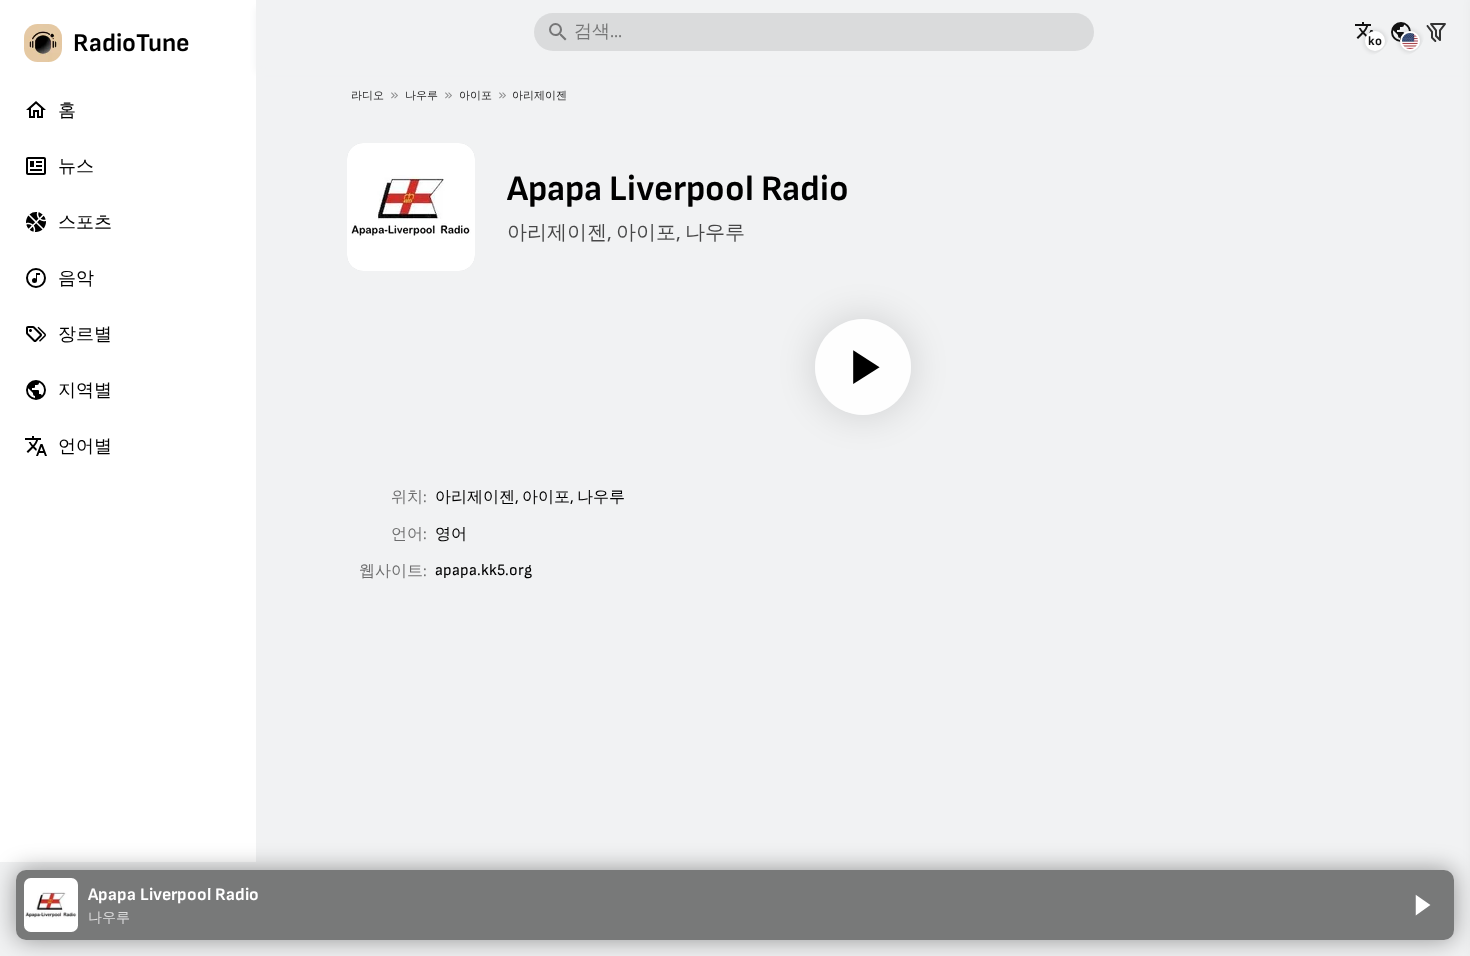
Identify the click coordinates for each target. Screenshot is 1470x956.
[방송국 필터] (1436, 32)
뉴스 (76, 166)
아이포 (475, 95)
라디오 (367, 95)
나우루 (421, 95)
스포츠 (85, 222)
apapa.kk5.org (483, 570)
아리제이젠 (539, 95)
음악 (76, 278)
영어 (451, 534)
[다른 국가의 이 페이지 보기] (1401, 32)
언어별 (85, 446)
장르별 (85, 334)
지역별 (85, 390)
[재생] (863, 367)
